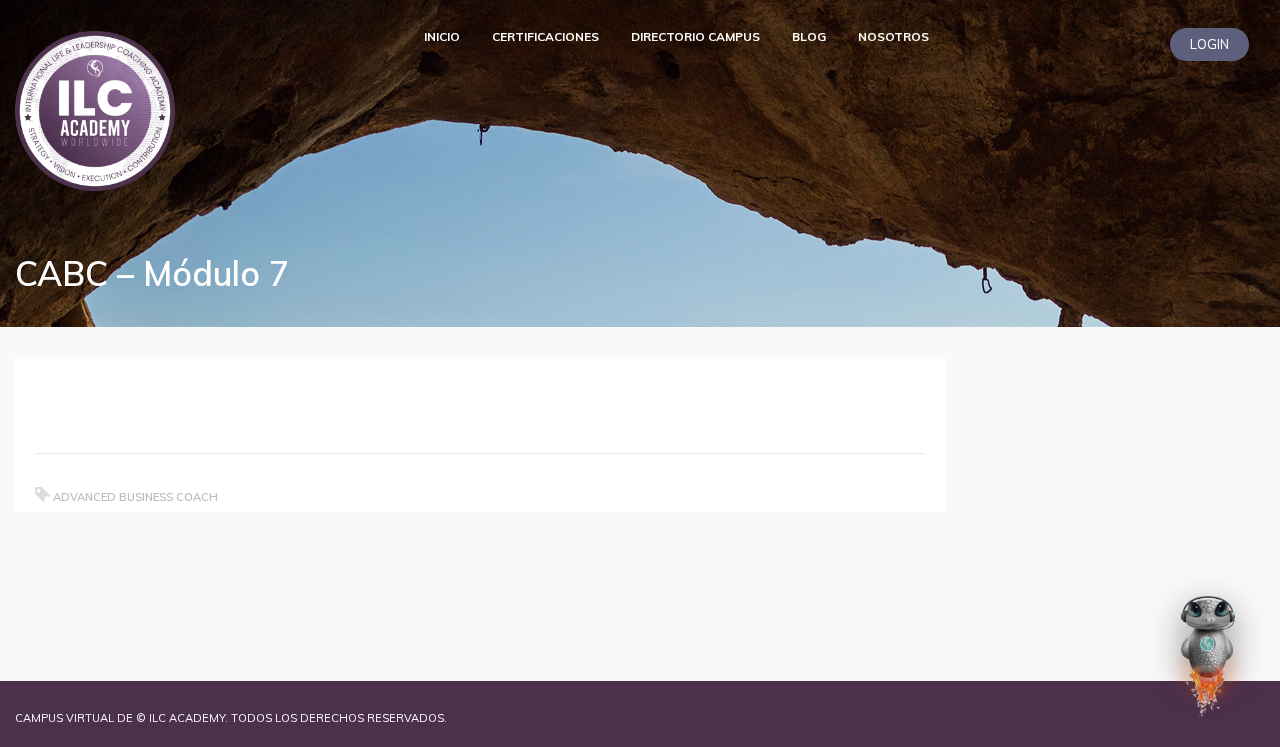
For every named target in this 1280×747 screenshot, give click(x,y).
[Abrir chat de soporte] (1208, 656)
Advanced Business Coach (135, 497)
